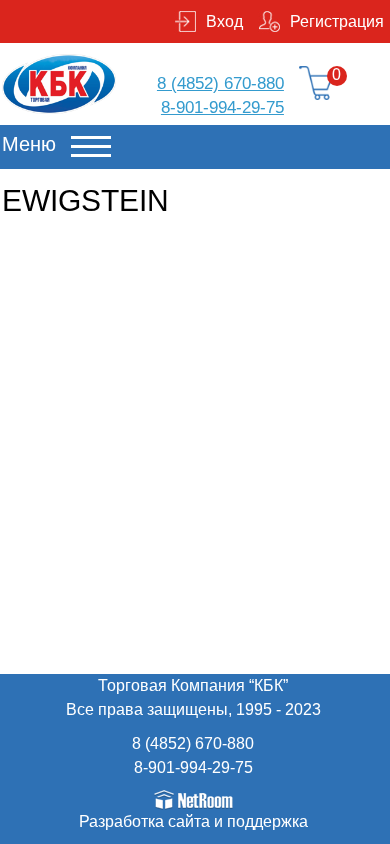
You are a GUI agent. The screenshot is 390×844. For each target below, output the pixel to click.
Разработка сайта (144, 821)
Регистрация (337, 21)
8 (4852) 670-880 (220, 83)
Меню (29, 144)
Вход (224, 21)
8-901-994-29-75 (222, 107)
